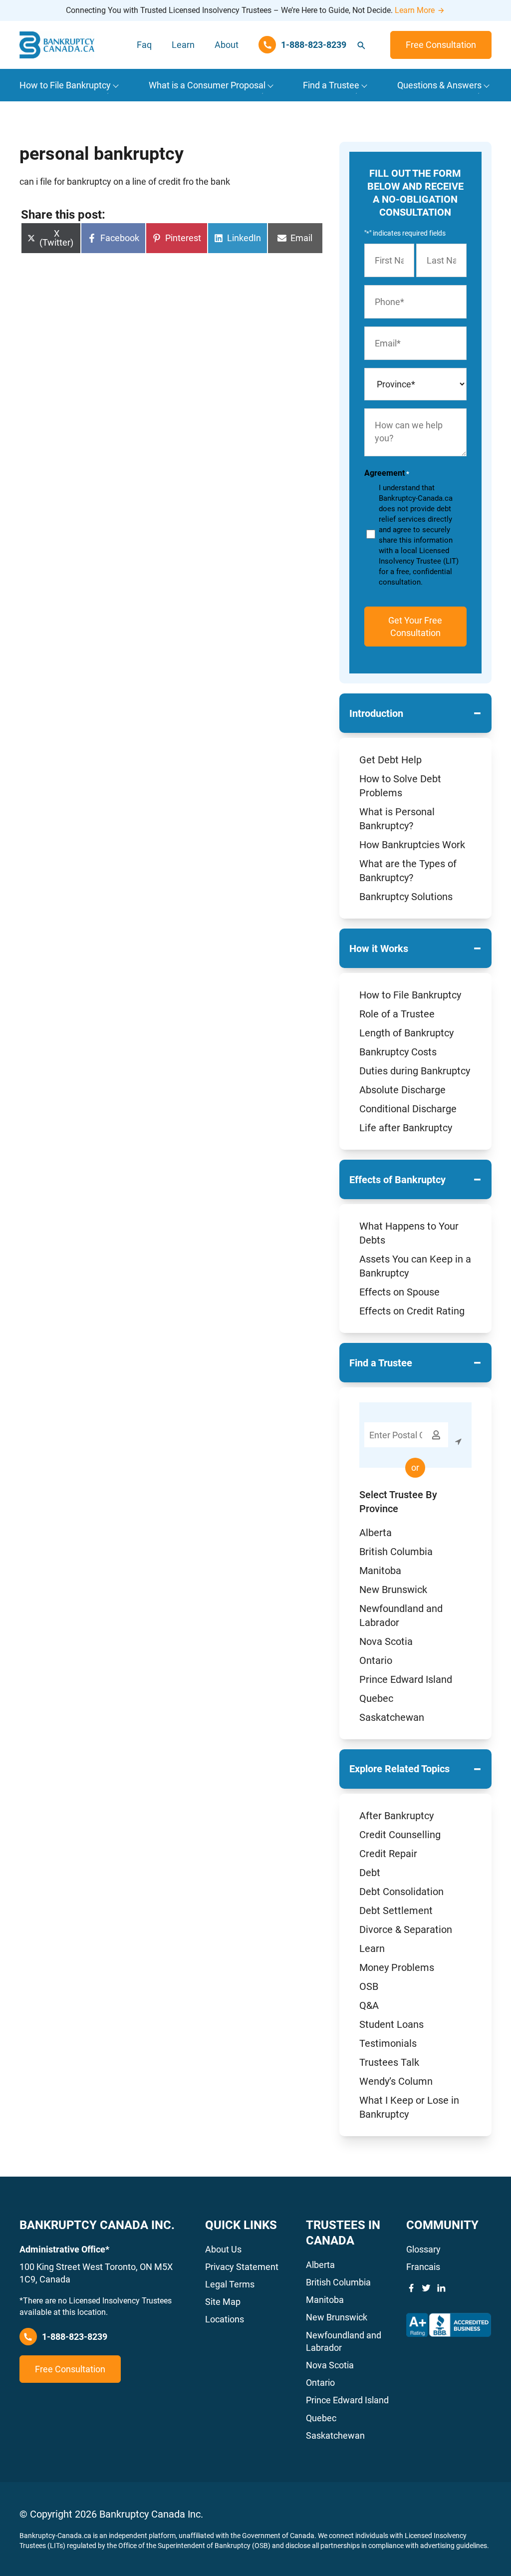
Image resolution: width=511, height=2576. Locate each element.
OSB (369, 1986)
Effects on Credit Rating (412, 1311)
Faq (144, 45)
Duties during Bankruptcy (415, 1071)
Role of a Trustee (397, 1014)
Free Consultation (441, 45)
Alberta (376, 1533)
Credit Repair (388, 1854)
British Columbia (396, 1552)
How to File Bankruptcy (410, 995)
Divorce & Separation (406, 1930)
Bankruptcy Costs (398, 1052)
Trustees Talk (389, 2062)
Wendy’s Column (396, 2081)
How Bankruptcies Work (412, 845)
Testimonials (388, 2043)
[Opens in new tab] (449, 2325)
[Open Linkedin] (441, 2288)
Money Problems (397, 1967)
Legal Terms (230, 2284)
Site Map (223, 2302)
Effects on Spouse (399, 1292)
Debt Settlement (396, 1911)
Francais (423, 2267)
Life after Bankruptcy (406, 1128)
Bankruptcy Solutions (406, 897)
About (227, 45)
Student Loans (391, 2024)
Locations (225, 2319)
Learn (183, 45)
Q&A (369, 2005)
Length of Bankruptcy (406, 1033)
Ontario (376, 1660)
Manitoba (380, 1571)
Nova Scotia (386, 1641)
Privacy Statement (242, 2267)
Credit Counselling (400, 1835)
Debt (370, 1873)
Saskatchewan (392, 1717)
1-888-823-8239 (75, 2337)
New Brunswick (393, 1590)
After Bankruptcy (396, 1816)
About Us (223, 2249)
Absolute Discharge (402, 1090)
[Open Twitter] (426, 2288)
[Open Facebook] (411, 2288)
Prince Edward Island (406, 1679)
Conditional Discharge (408, 1109)
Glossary (423, 2249)
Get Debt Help (390, 760)
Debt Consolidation (401, 1892)
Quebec (376, 1698)
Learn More (415, 10)
